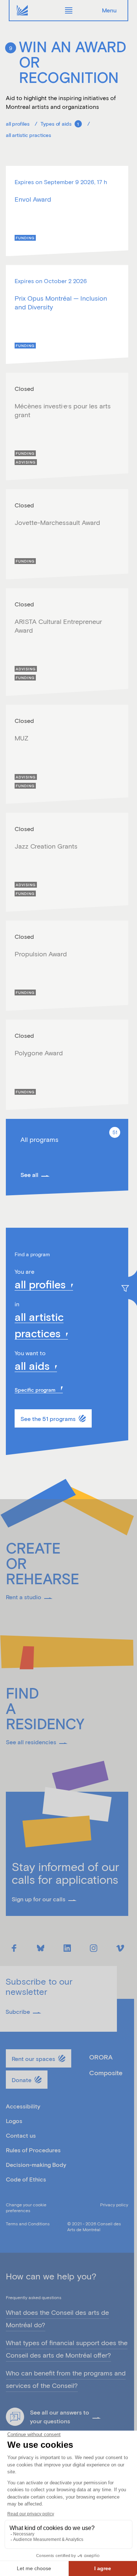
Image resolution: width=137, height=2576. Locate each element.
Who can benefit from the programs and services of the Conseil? (66, 2379)
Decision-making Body (36, 2165)
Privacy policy (114, 2205)
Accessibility (23, 2106)
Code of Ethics (26, 2179)
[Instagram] (94, 1948)
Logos (14, 2121)
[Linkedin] (67, 1948)
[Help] (15, 2417)
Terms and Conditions (28, 2223)
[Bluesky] (41, 1948)
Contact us (21, 2135)
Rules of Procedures (33, 2150)
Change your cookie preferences (26, 2207)
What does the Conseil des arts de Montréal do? (57, 2319)
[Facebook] (14, 1948)
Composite (106, 2073)
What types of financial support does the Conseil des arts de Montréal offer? (67, 2349)
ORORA (101, 2057)
